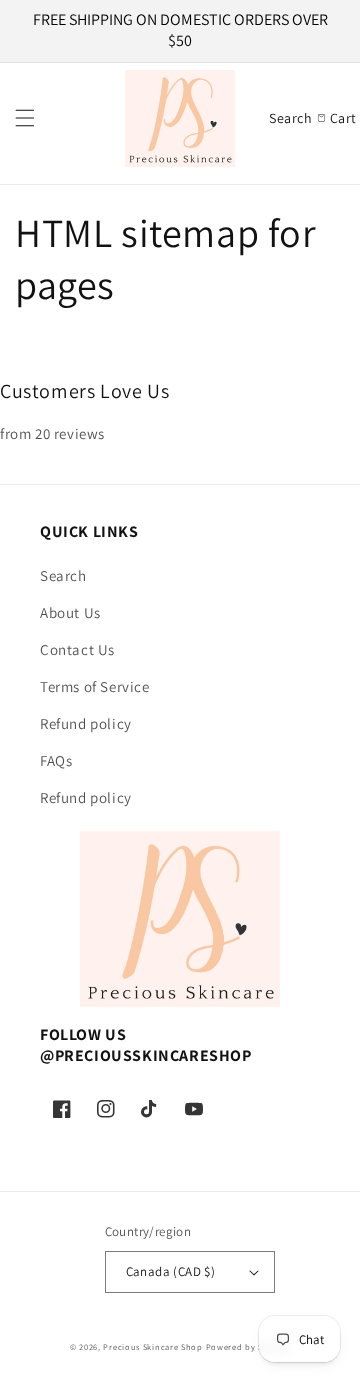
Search (63, 575)
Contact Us (77, 649)
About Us (70, 612)
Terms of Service (95, 686)
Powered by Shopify (248, 1346)
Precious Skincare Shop (152, 1346)
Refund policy (86, 723)
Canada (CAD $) (171, 1271)
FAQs (56, 760)
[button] (25, 118)
